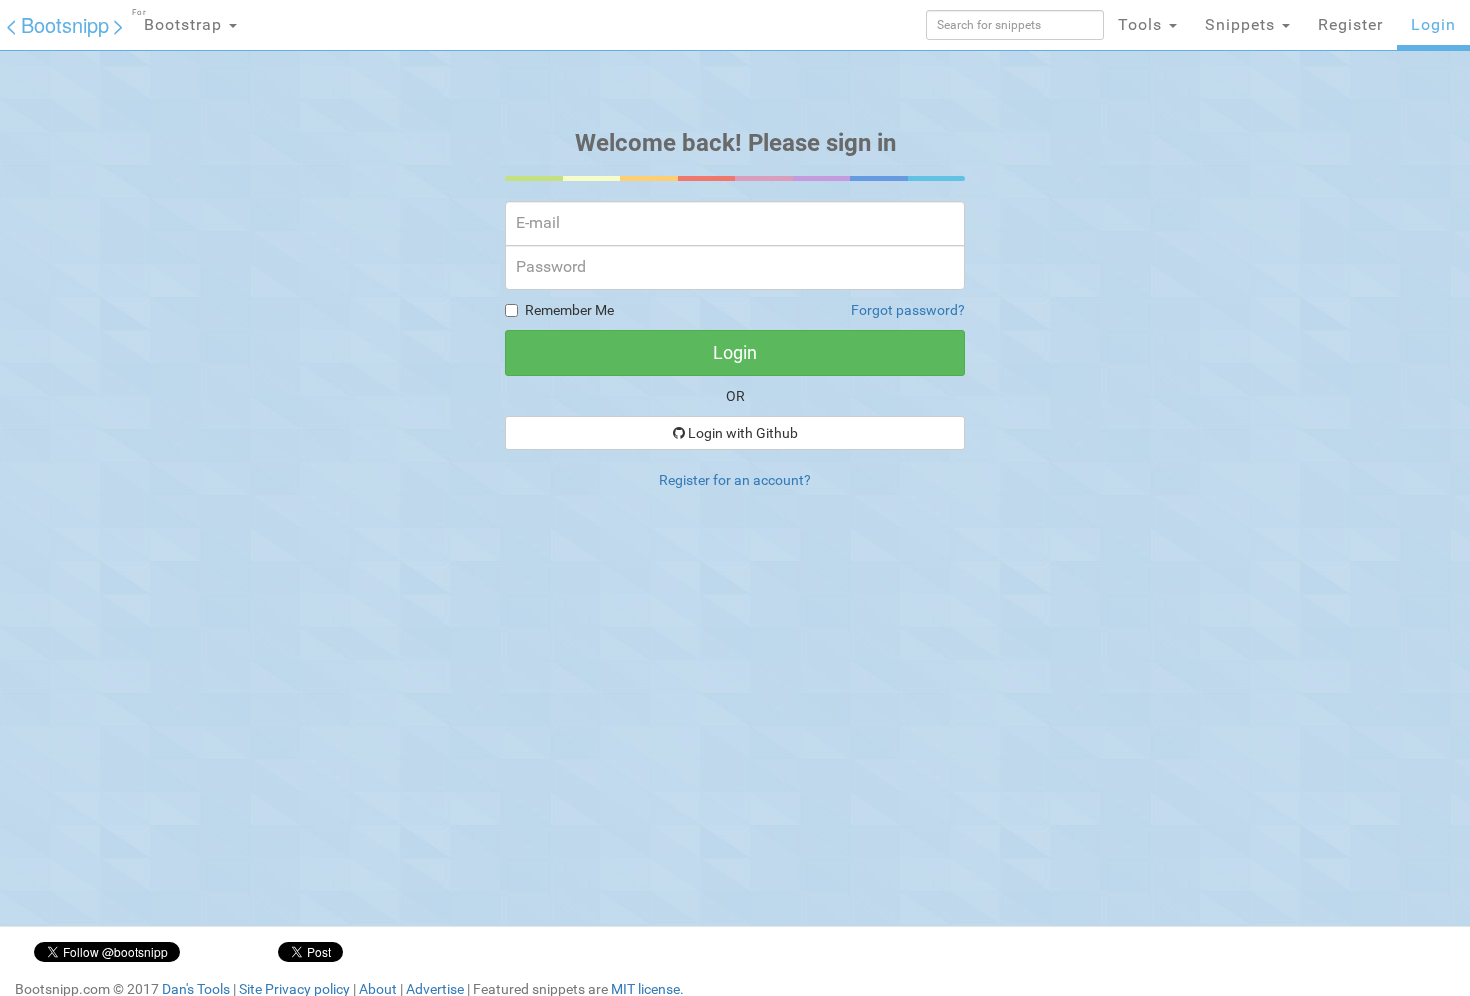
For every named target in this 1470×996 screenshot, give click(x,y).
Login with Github (741, 433)
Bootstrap (179, 21)
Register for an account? (735, 480)
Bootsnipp (65, 24)
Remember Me (569, 310)
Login (1433, 24)
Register (1350, 24)
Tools (1142, 24)
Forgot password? (908, 310)
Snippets (1242, 24)
